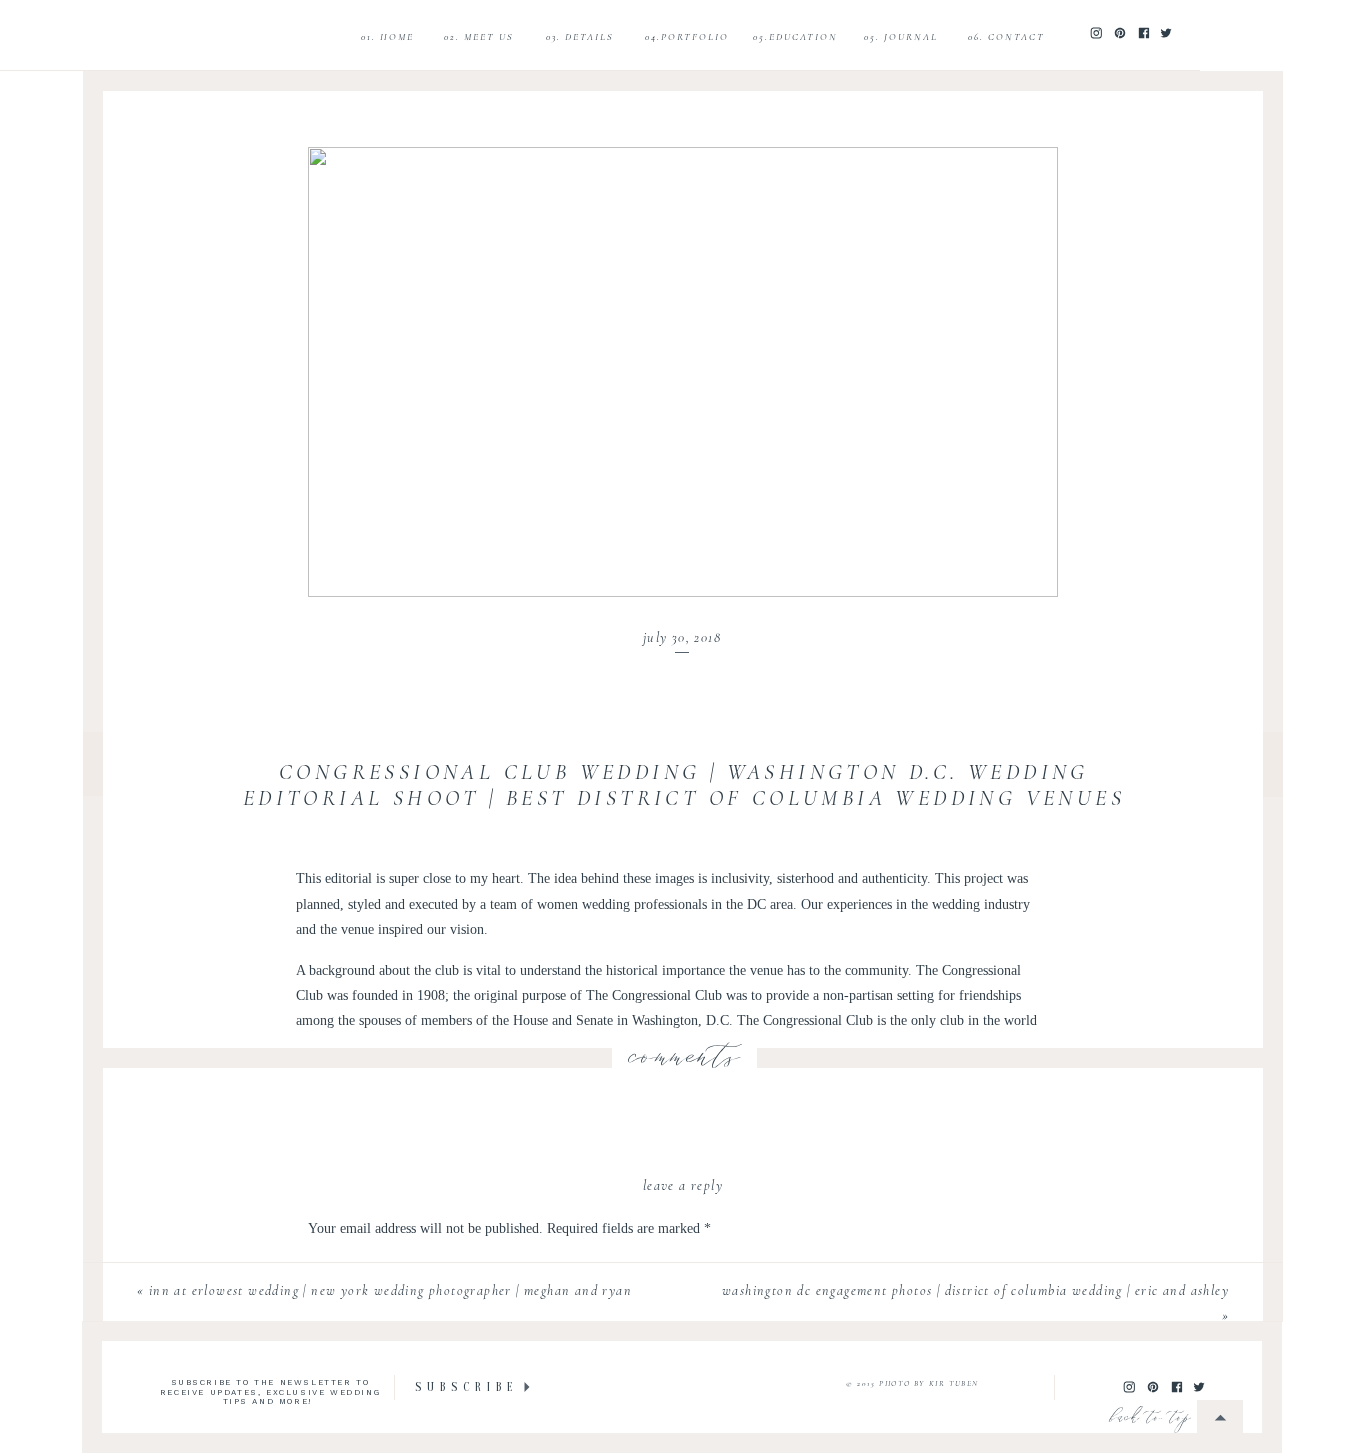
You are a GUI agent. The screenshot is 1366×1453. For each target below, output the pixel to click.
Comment (341, 1267)
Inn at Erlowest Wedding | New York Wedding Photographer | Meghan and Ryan (390, 1290)
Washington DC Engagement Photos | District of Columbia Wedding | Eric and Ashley (975, 1290)
